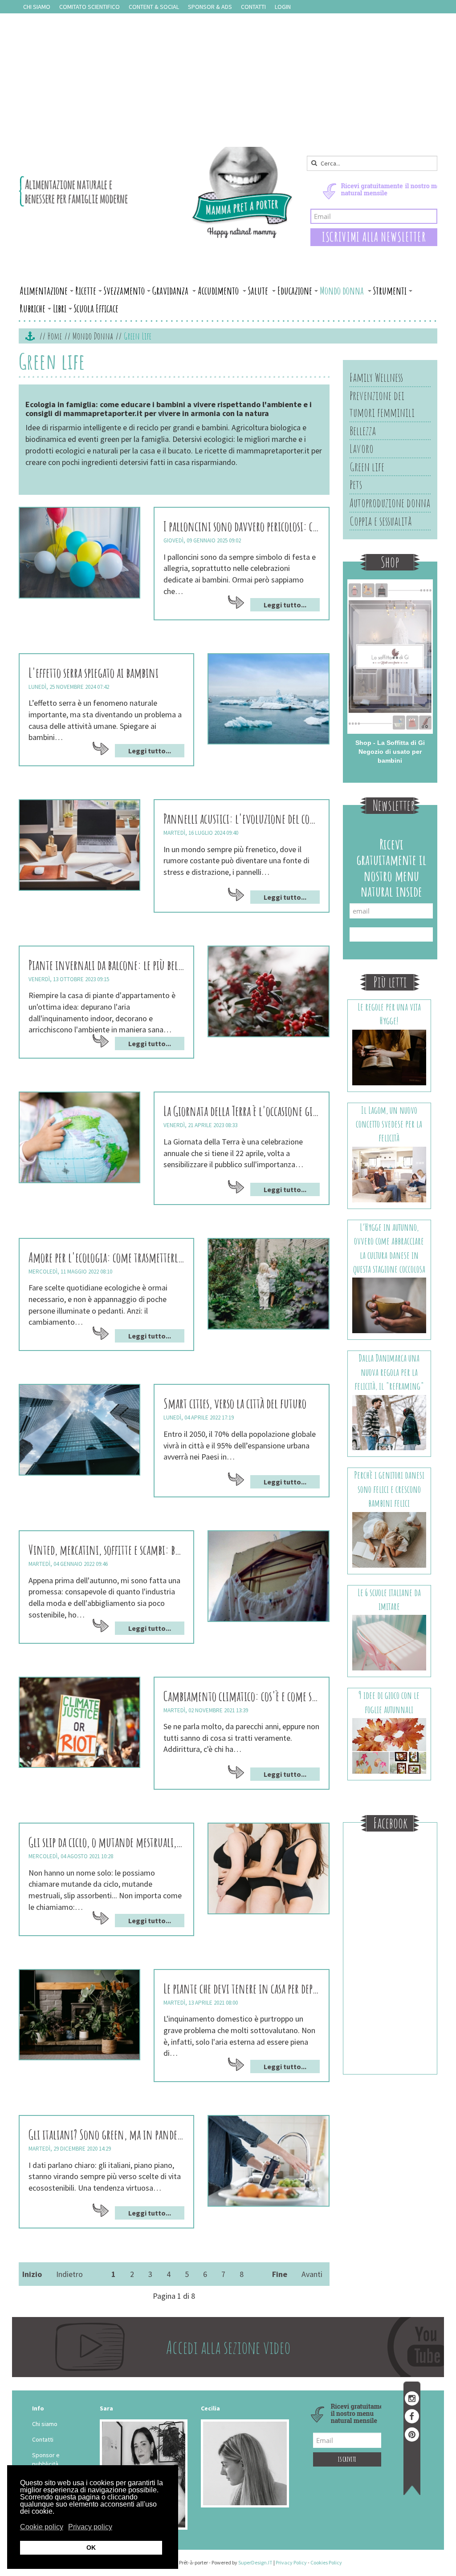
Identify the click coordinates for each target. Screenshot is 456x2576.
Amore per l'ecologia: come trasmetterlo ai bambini (106, 1257)
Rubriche (33, 308)
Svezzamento (124, 291)
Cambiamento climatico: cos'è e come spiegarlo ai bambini (241, 1696)
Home (55, 336)
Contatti (253, 7)
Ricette (86, 291)
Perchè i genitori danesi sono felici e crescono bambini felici (389, 1489)
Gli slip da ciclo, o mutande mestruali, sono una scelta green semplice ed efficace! (106, 1842)
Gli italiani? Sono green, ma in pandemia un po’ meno (106, 2134)
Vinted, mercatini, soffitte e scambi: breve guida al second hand (106, 1550)
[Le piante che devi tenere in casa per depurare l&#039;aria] (79, 2015)
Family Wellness (376, 377)
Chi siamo (37, 7)
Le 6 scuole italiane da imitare (389, 1599)
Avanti (312, 2274)
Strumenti (390, 291)
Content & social (154, 7)
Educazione (295, 291)
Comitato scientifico (90, 7)
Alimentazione (44, 291)
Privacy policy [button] (90, 2527)
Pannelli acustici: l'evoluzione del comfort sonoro (241, 819)
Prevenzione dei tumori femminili (382, 404)
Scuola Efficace (96, 308)
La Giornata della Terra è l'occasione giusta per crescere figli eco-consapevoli (241, 1111)
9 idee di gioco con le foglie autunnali (389, 1702)
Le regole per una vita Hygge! (389, 1014)
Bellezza (363, 431)
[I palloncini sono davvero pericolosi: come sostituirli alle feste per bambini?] (79, 553)
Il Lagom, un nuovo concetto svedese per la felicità (389, 1124)
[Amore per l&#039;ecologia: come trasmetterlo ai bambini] (268, 1284)
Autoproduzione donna (390, 503)
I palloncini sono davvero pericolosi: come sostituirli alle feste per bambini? (241, 526)
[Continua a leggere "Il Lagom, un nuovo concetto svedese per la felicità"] (389, 1174)
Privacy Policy (291, 2562)
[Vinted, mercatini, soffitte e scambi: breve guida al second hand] (268, 1576)
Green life (367, 467)
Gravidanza (171, 291)
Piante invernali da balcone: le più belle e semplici (106, 965)
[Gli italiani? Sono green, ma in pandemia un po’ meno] (268, 2161)
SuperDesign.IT (255, 2562)
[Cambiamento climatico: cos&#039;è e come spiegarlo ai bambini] (79, 1723)
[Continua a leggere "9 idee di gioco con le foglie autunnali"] (389, 1745)
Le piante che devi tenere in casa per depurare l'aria (241, 1988)
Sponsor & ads (210, 7)
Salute (259, 291)
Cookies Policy (326, 2562)
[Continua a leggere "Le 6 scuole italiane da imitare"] (389, 1642)
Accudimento (219, 291)
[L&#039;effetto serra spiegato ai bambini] (268, 699)
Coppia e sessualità (381, 521)
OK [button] (91, 2548)
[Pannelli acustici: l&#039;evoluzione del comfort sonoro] (79, 845)
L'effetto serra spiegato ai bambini (94, 673)
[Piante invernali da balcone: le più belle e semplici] (268, 991)
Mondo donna (343, 291)
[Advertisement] (228, 80)
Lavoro (362, 449)
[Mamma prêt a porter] (156, 192)
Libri (60, 308)
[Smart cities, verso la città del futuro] (79, 1430)
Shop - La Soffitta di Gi (390, 743)
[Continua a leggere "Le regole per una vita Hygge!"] (389, 1057)
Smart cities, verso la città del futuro (235, 1403)
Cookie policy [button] (42, 2527)
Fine (280, 2274)
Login (283, 7)
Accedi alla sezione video (228, 2347)
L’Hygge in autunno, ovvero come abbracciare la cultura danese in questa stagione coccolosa (389, 1248)
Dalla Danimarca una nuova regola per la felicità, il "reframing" (389, 1372)
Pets (356, 485)
